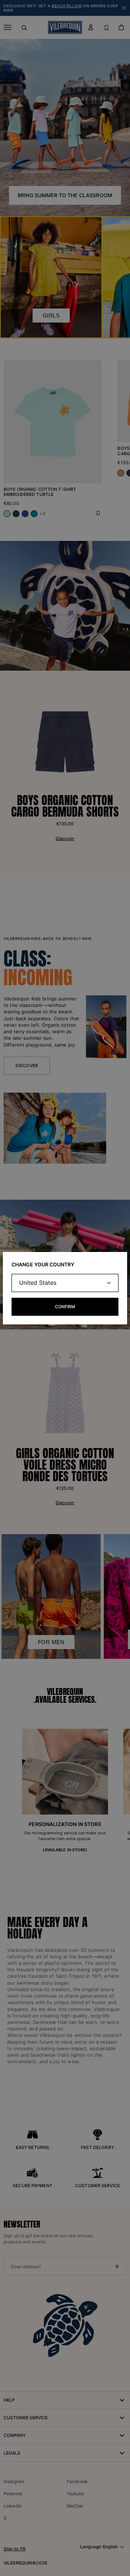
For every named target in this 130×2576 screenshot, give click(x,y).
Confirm (65, 1307)
